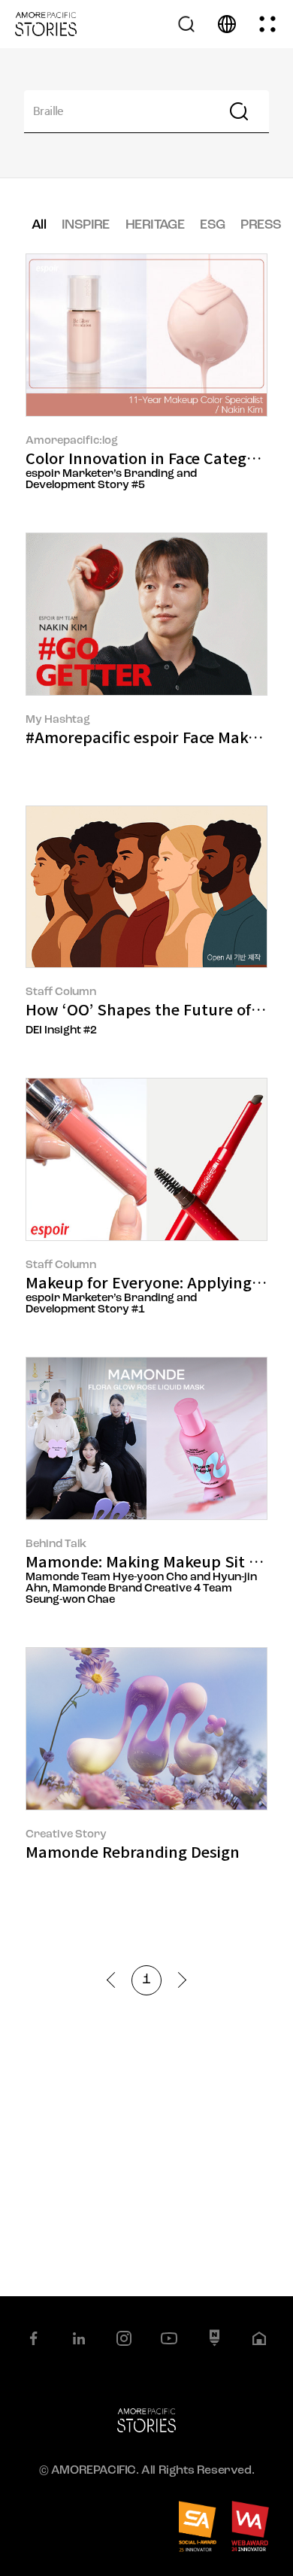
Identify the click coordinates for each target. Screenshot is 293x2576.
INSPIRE (86, 226)
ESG (212, 226)
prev (115, 1980)
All (39, 226)
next (178, 1980)
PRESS (261, 226)
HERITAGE (155, 226)
